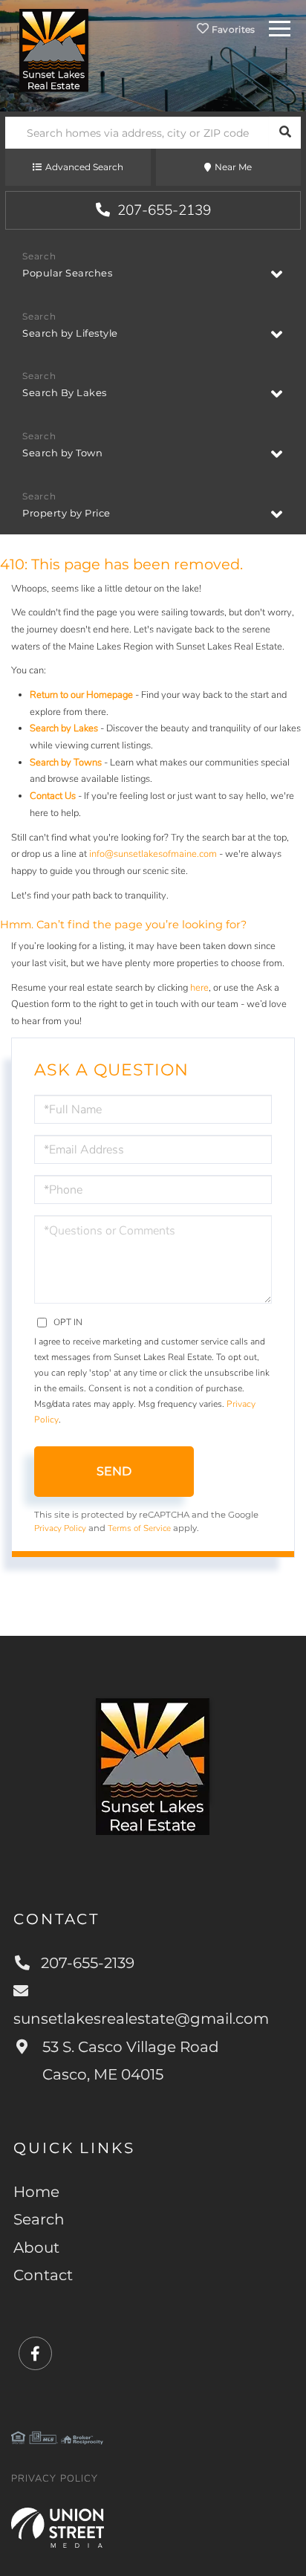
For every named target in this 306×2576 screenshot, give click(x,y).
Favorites (232, 29)
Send (114, 1471)
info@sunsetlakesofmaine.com (153, 854)
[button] (285, 133)
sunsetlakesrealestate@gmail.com (141, 2019)
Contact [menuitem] (43, 2275)
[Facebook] (35, 2354)
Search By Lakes (65, 392)
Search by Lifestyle (70, 333)
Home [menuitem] (36, 2192)
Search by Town (62, 453)
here (199, 988)
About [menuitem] (36, 2247)
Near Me (233, 167)
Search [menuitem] (39, 2219)
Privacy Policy (60, 1528)
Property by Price (66, 513)
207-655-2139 (162, 210)
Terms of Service (139, 1528)
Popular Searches (67, 273)
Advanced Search (84, 167)
